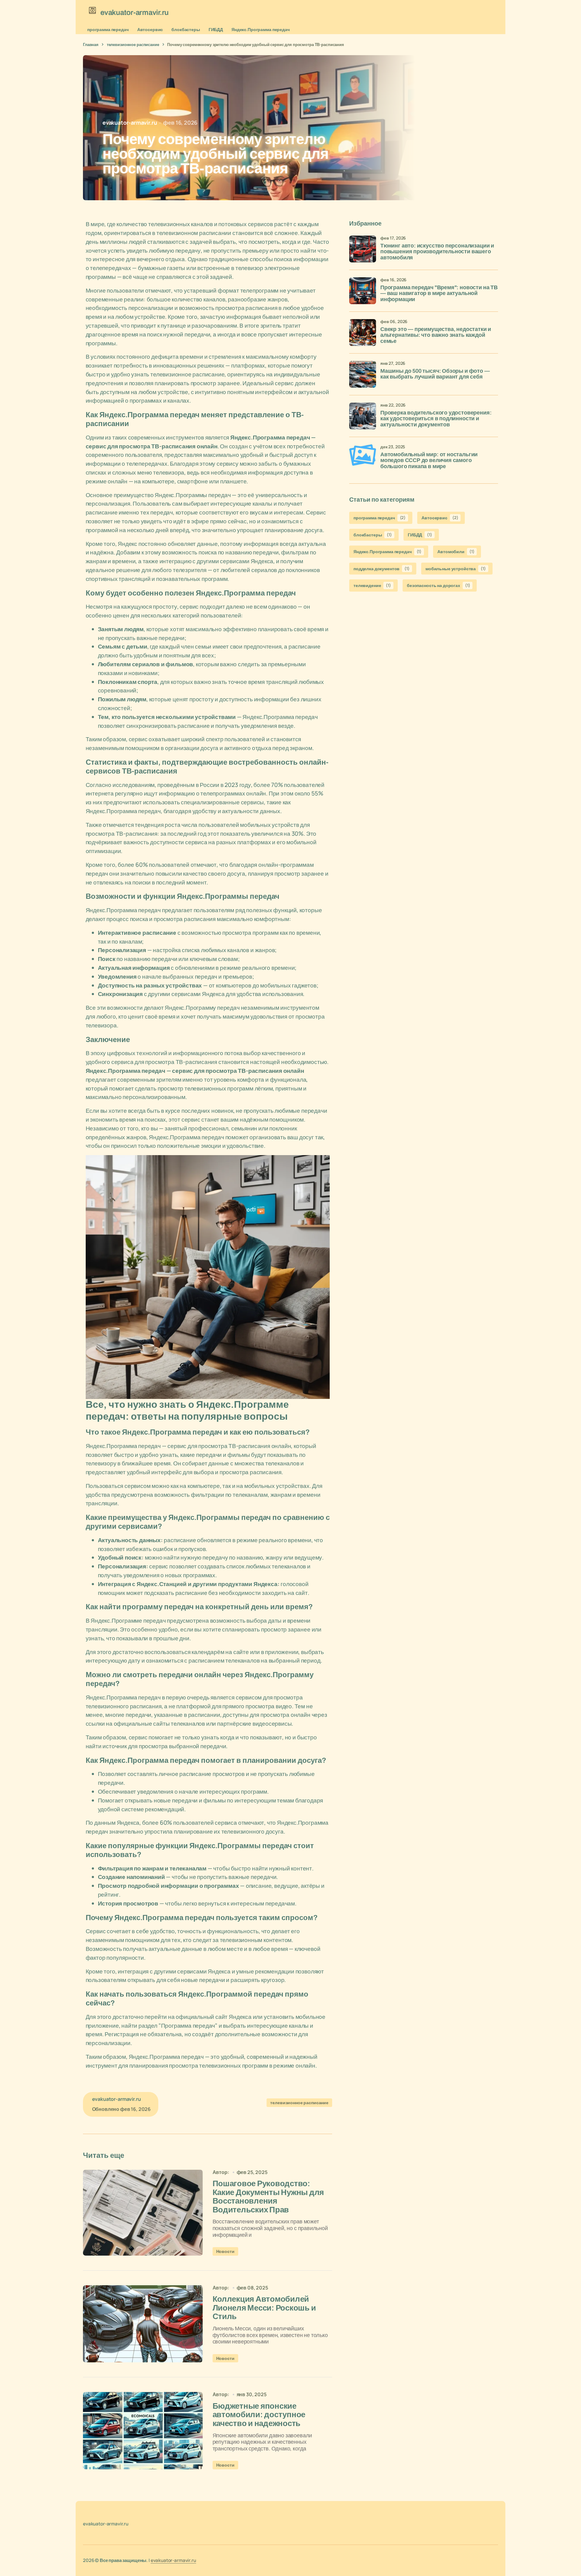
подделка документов (382, 569)
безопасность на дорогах (438, 586)
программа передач (108, 29)
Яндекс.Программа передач (261, 29)
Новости (225, 2251)
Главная (91, 44)
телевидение (372, 586)
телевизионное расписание (133, 44)
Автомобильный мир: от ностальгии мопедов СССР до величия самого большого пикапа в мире (429, 461)
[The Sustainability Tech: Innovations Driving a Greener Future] (143, 2213)
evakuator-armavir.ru (173, 2560)
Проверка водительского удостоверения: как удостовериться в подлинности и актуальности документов (436, 419)
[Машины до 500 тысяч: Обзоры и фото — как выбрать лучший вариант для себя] (363, 374)
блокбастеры (186, 29)
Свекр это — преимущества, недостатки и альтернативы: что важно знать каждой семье (436, 335)
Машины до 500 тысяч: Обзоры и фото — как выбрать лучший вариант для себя (435, 374)
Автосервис (150, 29)
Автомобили (456, 551)
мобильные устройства (456, 569)
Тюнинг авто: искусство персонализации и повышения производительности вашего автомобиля (437, 252)
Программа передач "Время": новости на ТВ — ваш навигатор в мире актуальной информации (439, 294)
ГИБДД (216, 29)
